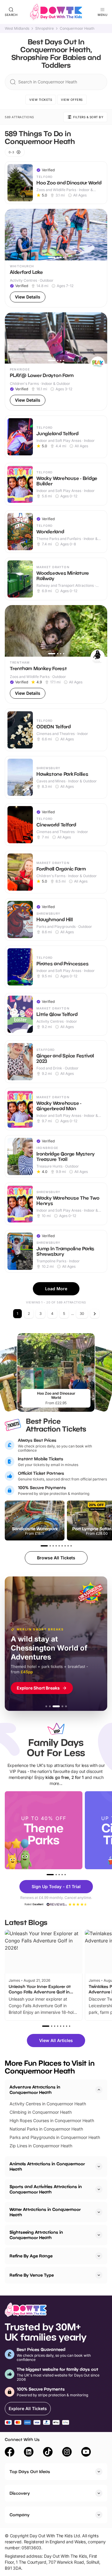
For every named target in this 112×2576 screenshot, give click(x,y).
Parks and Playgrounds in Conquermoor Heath (55, 2137)
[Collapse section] (99, 2090)
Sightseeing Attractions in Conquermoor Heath (36, 2235)
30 (82, 1313)
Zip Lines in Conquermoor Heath (41, 2146)
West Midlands (17, 28)
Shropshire (45, 28)
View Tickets (41, 100)
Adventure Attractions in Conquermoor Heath (35, 2090)
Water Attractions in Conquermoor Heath (45, 2212)
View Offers (72, 100)
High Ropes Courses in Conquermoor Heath (52, 2120)
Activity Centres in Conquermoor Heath (48, 2104)
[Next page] (95, 1314)
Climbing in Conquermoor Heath (41, 2112)
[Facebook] (10, 2453)
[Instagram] (67, 2453)
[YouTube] (86, 2453)
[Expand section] (99, 2167)
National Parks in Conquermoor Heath (46, 2129)
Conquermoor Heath (77, 28)
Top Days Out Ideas (30, 2471)
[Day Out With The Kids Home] (56, 12)
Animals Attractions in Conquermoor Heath (47, 2166)
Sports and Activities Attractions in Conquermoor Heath (46, 2189)
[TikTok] (48, 2453)
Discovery (20, 2493)
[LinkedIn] (29, 2453)
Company (20, 2515)
